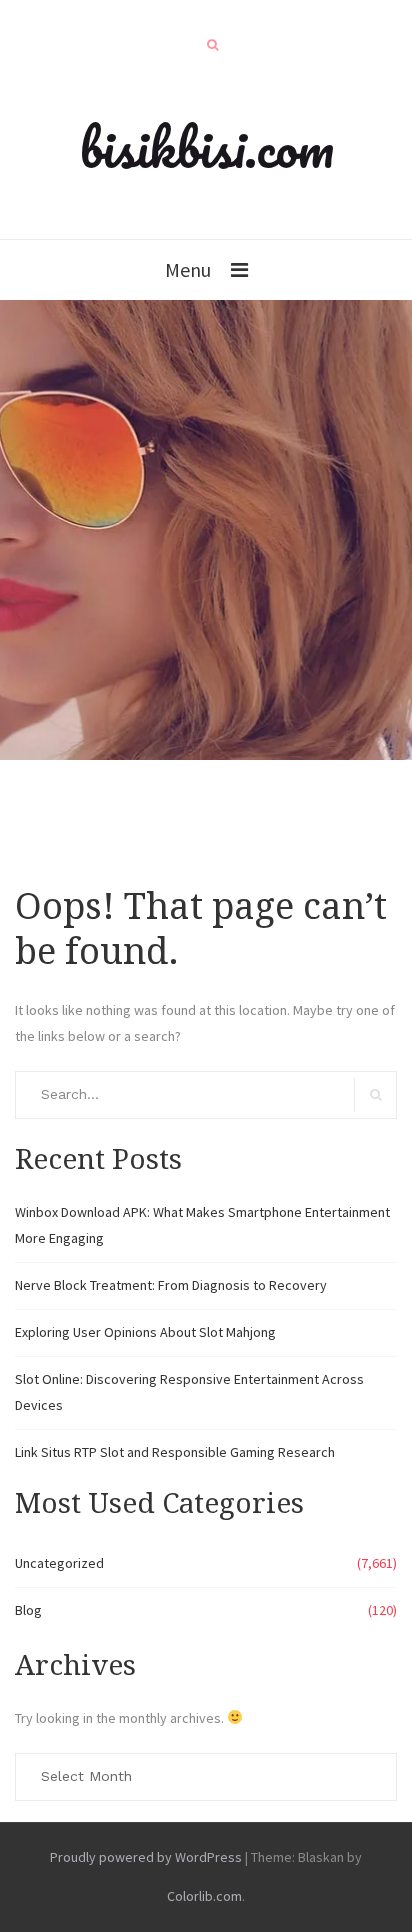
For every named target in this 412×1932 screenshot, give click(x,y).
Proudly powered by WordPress (146, 1857)
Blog (28, 1610)
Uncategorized (59, 1563)
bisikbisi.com (206, 147)
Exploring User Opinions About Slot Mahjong (145, 1332)
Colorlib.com (204, 1896)
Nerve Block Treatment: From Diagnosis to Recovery (171, 1285)
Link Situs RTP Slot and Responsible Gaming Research (175, 1452)
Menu (188, 269)
